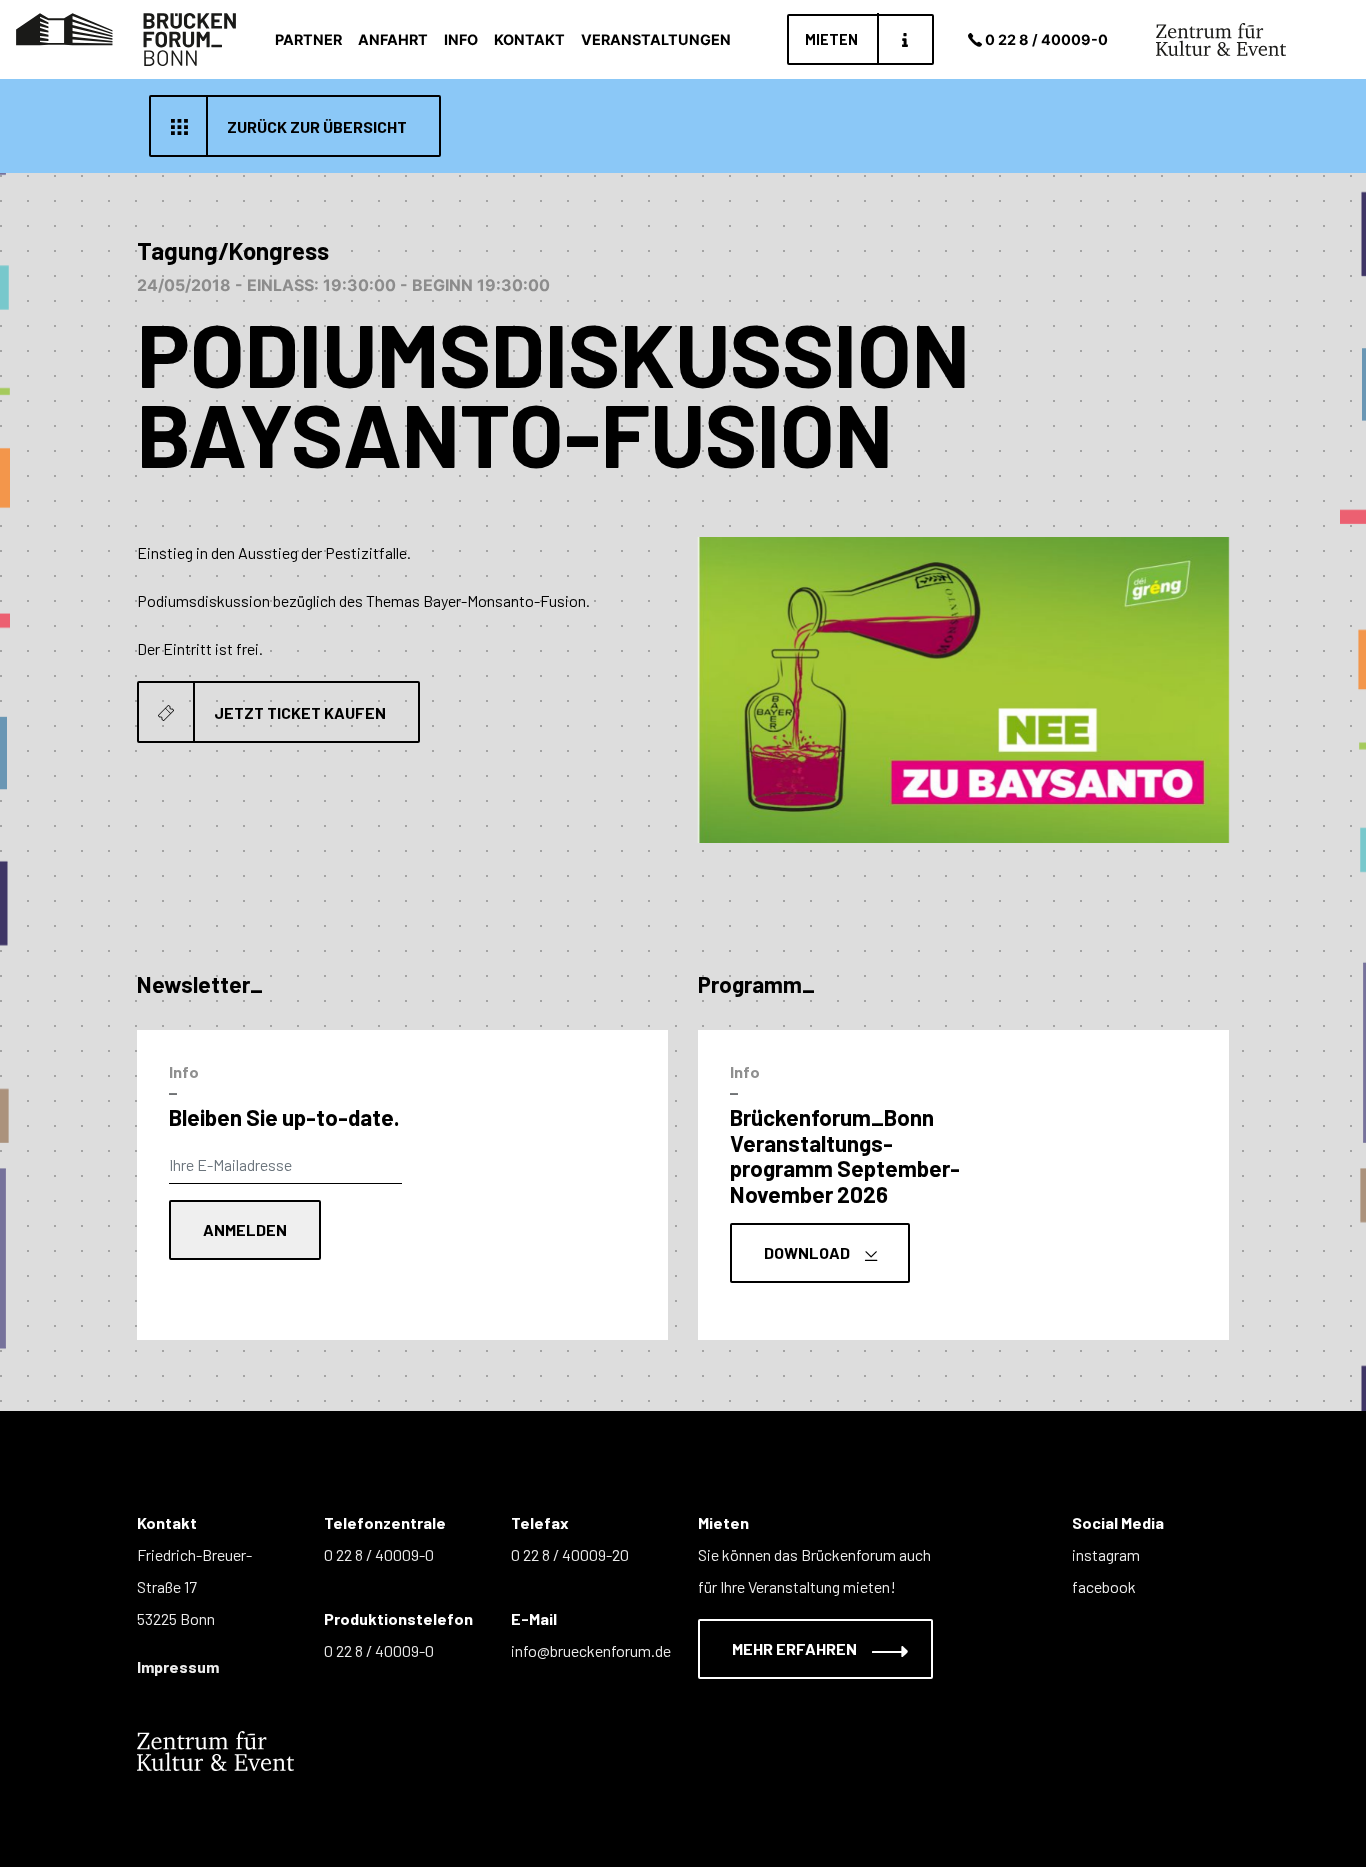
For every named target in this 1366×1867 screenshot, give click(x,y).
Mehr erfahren (796, 1648)
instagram (1106, 1554)
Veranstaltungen (656, 39)
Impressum (178, 1666)
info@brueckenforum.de (591, 1650)
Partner (308, 39)
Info (461, 39)
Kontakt (529, 39)
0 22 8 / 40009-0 (1046, 39)
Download (808, 1252)
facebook (1104, 1586)
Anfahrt (393, 39)
